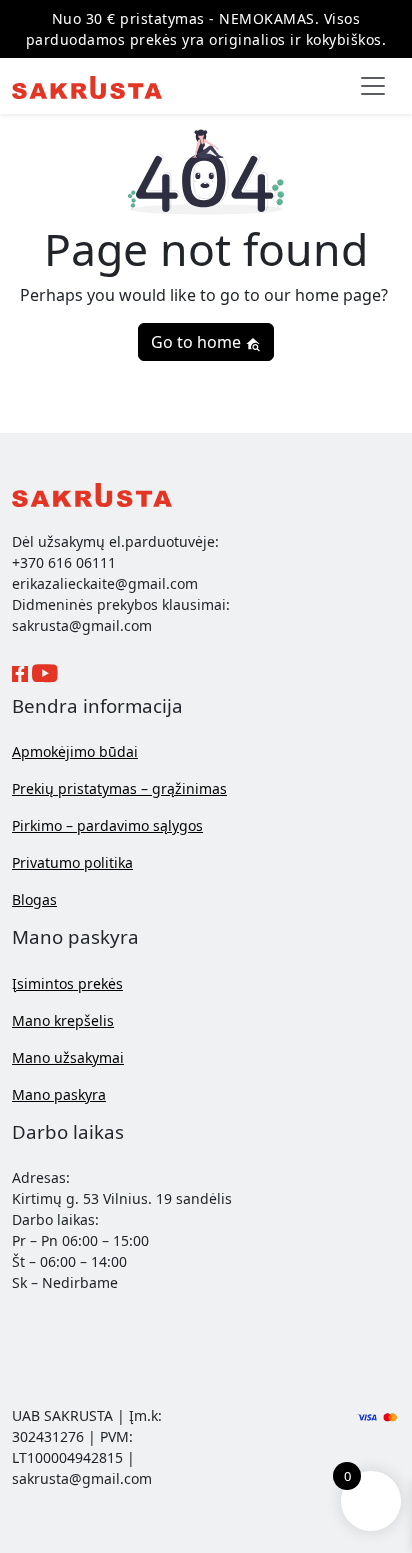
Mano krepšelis (63, 1020)
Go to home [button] (198, 342)
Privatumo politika (72, 862)
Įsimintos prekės (67, 983)
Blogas (34, 899)
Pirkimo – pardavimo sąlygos (107, 825)
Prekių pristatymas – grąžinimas (119, 788)
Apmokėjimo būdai (75, 751)
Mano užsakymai (68, 1057)
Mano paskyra (59, 1094)
